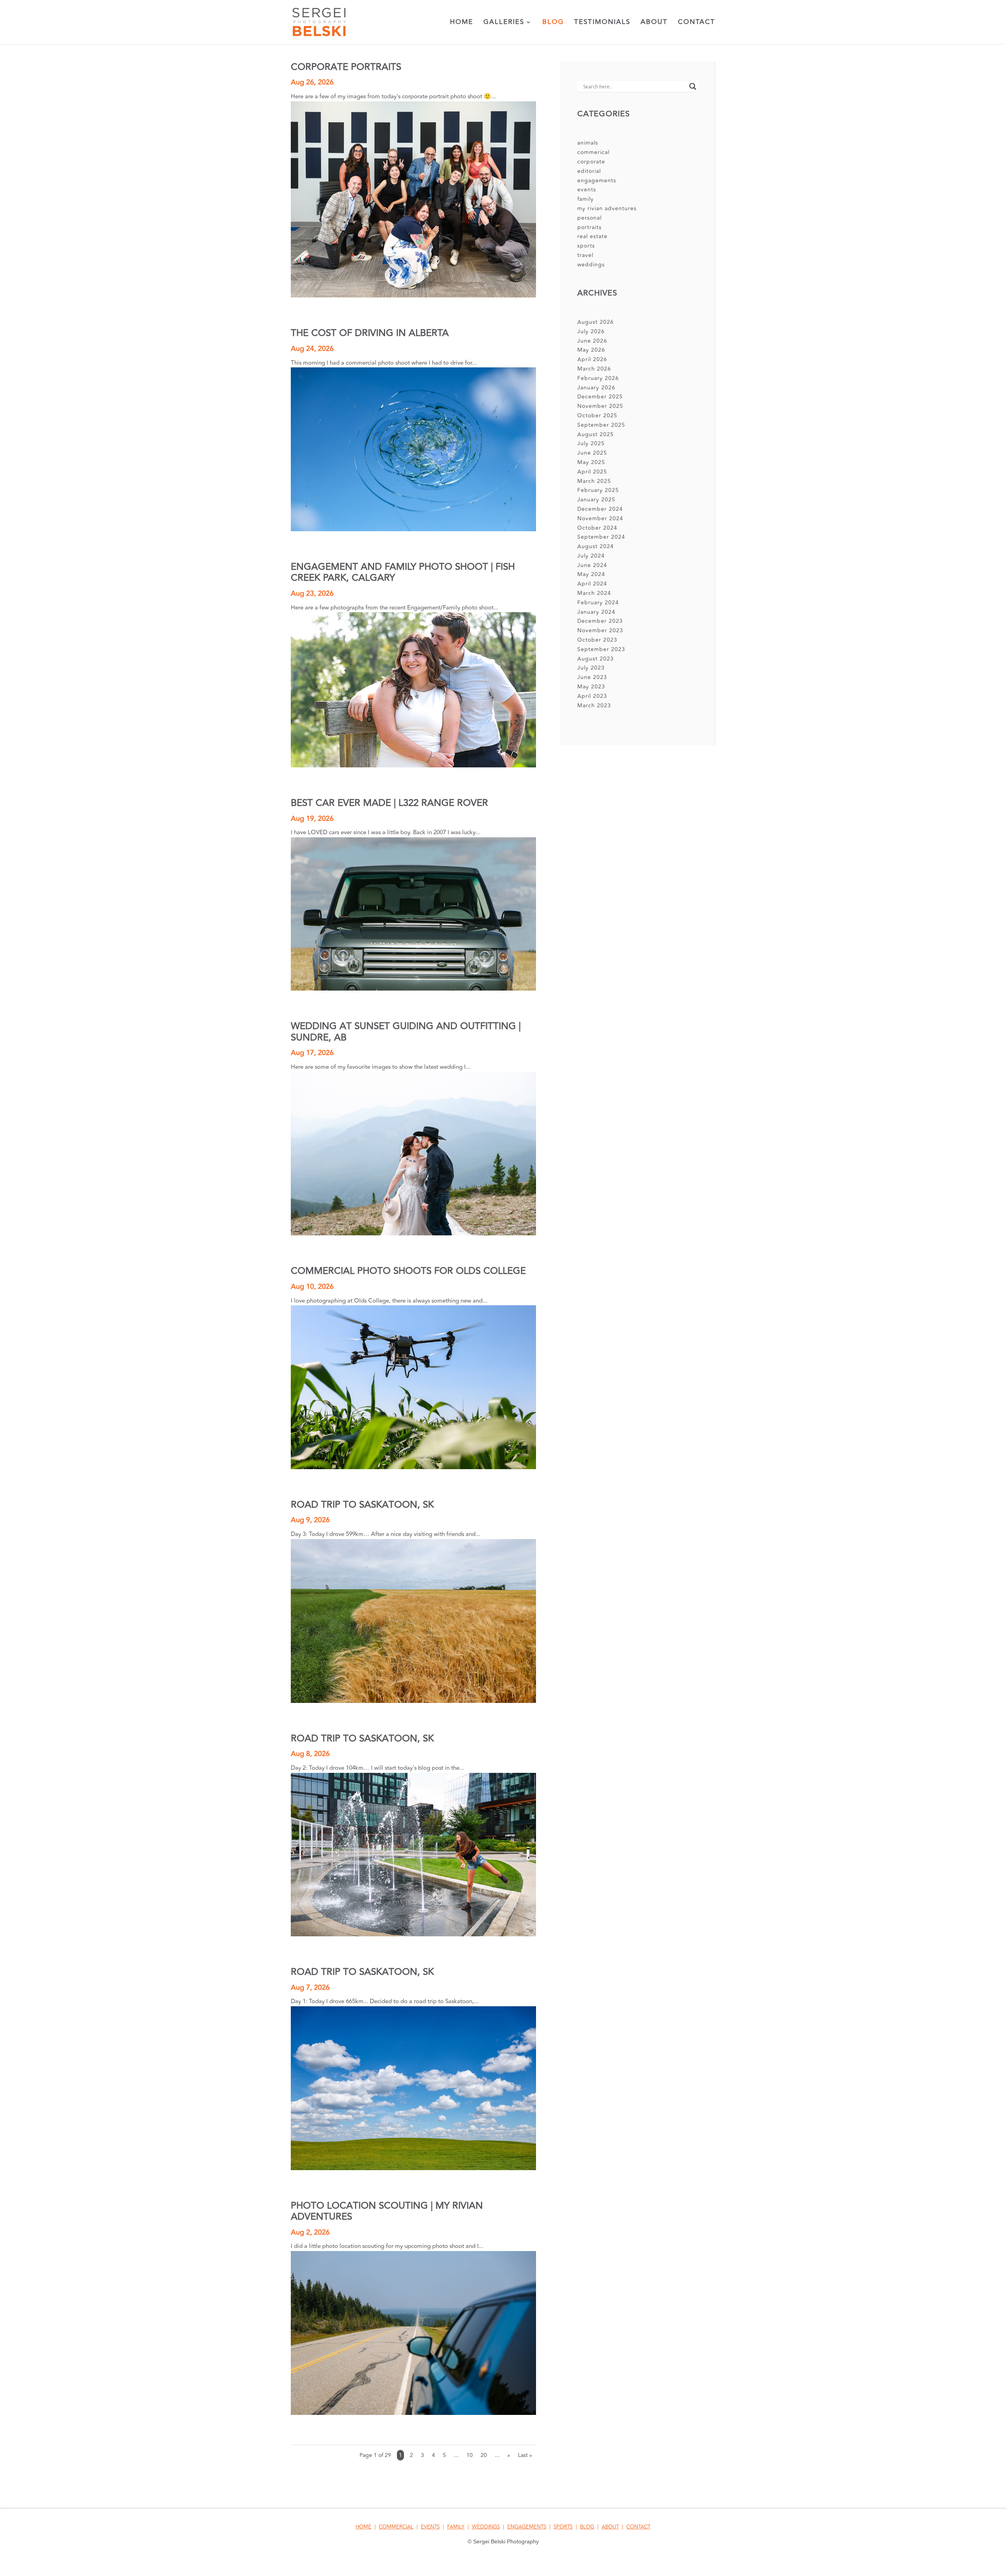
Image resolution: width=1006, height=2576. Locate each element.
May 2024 (591, 574)
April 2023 (592, 696)
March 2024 (594, 593)
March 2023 (594, 705)
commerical (593, 152)
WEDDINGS (486, 2527)
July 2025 (591, 443)
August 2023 (596, 659)
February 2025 (598, 490)
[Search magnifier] (693, 86)
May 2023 (591, 687)
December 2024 (600, 509)
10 (470, 2455)
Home (462, 23)
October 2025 (597, 416)
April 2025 (592, 472)
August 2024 (596, 546)
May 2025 (591, 462)
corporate (591, 162)
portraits (589, 227)
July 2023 (591, 668)
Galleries (504, 23)
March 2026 (594, 369)
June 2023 (592, 677)
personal (589, 218)
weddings (591, 265)
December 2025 (600, 397)
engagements (597, 181)
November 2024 (600, 518)
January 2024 (596, 612)
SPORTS (563, 2527)
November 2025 (600, 406)
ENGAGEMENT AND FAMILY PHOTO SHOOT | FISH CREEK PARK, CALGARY (403, 572)
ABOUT (610, 2527)
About (654, 23)
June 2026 (592, 341)
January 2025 (596, 500)
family (586, 199)
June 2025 (592, 453)
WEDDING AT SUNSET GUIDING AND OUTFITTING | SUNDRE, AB (406, 1032)
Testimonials (602, 23)
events (587, 190)
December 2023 (600, 621)
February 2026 (598, 378)
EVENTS (430, 2527)
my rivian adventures (607, 208)
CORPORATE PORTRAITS (346, 67)
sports (586, 246)
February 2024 (598, 603)
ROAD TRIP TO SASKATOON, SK (362, 1505)
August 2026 (596, 322)
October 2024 (597, 528)
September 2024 (601, 537)
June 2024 (592, 565)
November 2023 (600, 630)
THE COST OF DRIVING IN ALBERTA (370, 333)
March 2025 (594, 481)
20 (484, 2455)
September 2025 (601, 425)
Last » (525, 2455)
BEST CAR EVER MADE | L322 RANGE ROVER (389, 803)
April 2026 (592, 359)
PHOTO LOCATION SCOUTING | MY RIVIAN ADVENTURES (387, 2211)
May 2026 (591, 350)
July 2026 (591, 331)
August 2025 (596, 434)
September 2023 (601, 649)
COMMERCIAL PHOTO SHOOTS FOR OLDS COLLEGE (408, 1271)
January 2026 (596, 388)
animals (588, 143)
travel (585, 255)
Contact (697, 23)
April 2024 (592, 584)
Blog (553, 23)
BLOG (587, 2527)
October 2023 (597, 640)
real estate (592, 236)
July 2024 (591, 556)
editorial (589, 171)
